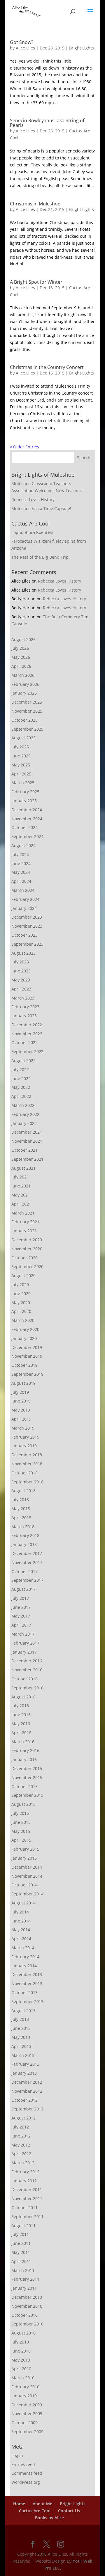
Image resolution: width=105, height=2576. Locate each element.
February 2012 (25, 2172)
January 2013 (24, 2073)
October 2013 (24, 1992)
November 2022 (27, 1034)
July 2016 (20, 1706)
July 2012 (20, 2127)
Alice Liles (25, 48)
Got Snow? (22, 42)
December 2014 (27, 1867)
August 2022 (23, 1060)
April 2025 (21, 774)
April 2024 (21, 881)
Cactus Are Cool (35, 2511)
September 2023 (27, 944)
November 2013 (27, 1983)
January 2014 (24, 1966)
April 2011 (21, 2261)
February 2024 (25, 899)
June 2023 (21, 971)
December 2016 (27, 1661)
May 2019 (21, 1410)
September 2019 (27, 1374)
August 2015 (23, 1804)
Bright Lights (82, 48)
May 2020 (21, 1303)
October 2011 (24, 2207)
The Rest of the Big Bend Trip (40, 557)
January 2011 (24, 2288)
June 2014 (21, 1921)
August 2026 (23, 639)
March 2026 (23, 675)
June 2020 (21, 1294)
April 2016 (21, 1733)
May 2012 (21, 2145)
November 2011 (27, 2198)
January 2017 (24, 1652)
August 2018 (23, 1491)
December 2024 (27, 810)
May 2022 (21, 1087)
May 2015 (21, 1831)
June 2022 (21, 1078)
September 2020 (27, 1266)
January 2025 (24, 801)
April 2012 (21, 2154)
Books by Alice (49, 2518)
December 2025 (27, 702)
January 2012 (24, 2181)
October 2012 (24, 2100)
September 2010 (27, 2324)
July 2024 (20, 854)
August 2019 (23, 1383)
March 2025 (23, 783)
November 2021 (27, 1141)
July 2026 (20, 648)
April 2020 (21, 1311)
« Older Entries (24, 447)
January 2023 (24, 1016)
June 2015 (21, 1822)
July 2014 (20, 1912)
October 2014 (24, 1885)
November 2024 (27, 819)
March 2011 (23, 2270)
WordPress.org (26, 2482)
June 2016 (21, 1715)
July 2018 (20, 1500)
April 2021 (21, 1204)
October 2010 (24, 2315)
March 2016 (23, 1742)
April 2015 (21, 1840)
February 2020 (25, 1329)
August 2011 (23, 2226)
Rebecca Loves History (33, 499)
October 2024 (24, 827)
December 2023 (27, 917)
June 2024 (21, 863)
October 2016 (24, 1679)
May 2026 (21, 657)
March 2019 (23, 1428)
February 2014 (25, 1957)
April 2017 (21, 1625)
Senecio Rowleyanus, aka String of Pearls (47, 123)
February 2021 (25, 1222)
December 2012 (27, 2082)
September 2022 (27, 1051)
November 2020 (27, 1249)
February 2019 (25, 1437)
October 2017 (24, 1571)
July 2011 (20, 2234)
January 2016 (24, 1759)
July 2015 (20, 1813)
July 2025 (20, 747)
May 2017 (21, 1616)
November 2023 (27, 926)
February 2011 (25, 2279)
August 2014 (23, 1903)
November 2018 (27, 1464)
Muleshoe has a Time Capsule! (41, 508)
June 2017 (21, 1607)
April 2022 (21, 1096)
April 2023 (21, 989)
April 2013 (21, 2046)
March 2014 (23, 1948)
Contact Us (69, 2511)
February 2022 (25, 1114)
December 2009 (27, 2405)
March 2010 (23, 2378)
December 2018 (27, 1455)
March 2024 (23, 890)
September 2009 (27, 2432)
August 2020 (23, 1275)
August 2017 (23, 1589)
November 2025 (27, 711)
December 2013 (27, 1974)
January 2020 (24, 1338)
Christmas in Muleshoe (35, 204)
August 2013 (23, 2010)
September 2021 (27, 1159)
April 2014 (21, 1939)
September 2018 (27, 1482)
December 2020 (27, 1240)
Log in (17, 2455)
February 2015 (25, 1849)
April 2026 (21, 666)
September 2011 (27, 2217)
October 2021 (24, 1150)
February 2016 (25, 1750)
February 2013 (25, 2064)
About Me (42, 2504)
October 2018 (24, 1473)
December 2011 (27, 2189)
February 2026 (25, 684)
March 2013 (23, 2055)
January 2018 (24, 1544)
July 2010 (20, 2342)
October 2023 (24, 935)
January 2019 (24, 1446)
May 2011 (21, 2252)
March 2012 (23, 2163)
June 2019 (21, 1401)
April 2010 (21, 2369)
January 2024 (24, 908)
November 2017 (27, 1562)
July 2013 (20, 2019)
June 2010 (21, 2351)
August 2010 (23, 2333)
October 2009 (24, 2423)
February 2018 (25, 1535)
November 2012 (27, 2091)
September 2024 (27, 836)
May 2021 (21, 1195)
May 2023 (21, 980)
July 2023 (20, 962)
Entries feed (23, 2464)
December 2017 (27, 1553)
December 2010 (27, 2297)
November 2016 (27, 1670)
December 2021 (27, 1132)
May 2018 (21, 1509)
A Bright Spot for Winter (36, 282)
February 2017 (25, 1643)
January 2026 (24, 693)
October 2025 (24, 720)
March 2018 (23, 1527)
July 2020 (20, 1285)
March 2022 (23, 1105)
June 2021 (21, 1186)
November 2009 (27, 2413)
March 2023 (23, 998)
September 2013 (27, 2001)
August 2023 (23, 953)
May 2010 (21, 2360)
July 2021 (20, 1177)
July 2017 (20, 1598)
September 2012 (27, 2109)
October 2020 (24, 1258)
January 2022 (24, 1123)
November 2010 (27, 2306)
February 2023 (25, 1007)
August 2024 (23, 845)
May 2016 (21, 1724)
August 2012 (23, 2118)
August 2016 (23, 1697)
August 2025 (23, 738)
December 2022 (27, 1025)
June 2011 (21, 2243)
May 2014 (21, 1930)
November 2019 (27, 1356)
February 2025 (25, 792)
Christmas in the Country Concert (47, 367)
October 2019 (24, 1365)
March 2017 (23, 1634)
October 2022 (24, 1042)
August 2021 (23, 1168)
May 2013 (21, 2037)
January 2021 (24, 1231)
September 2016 (27, 1688)
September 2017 (27, 1580)
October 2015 (24, 1786)
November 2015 (27, 1777)
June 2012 (21, 2136)
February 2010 (25, 2387)
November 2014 (27, 1876)
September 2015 (27, 1795)
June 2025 (21, 756)
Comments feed (27, 2473)
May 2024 (21, 872)
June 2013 (21, 2028)
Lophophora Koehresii (33, 532)
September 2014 (27, 1894)
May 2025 (21, 765)
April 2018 (21, 1518)
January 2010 (24, 2396)
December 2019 (27, 1347)
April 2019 (21, 1419)
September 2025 (27, 729)
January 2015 (24, 1858)
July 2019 (20, 1392)
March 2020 (23, 1320)
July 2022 (20, 1069)
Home (19, 2504)
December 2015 (27, 1768)
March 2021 (23, 1213)
